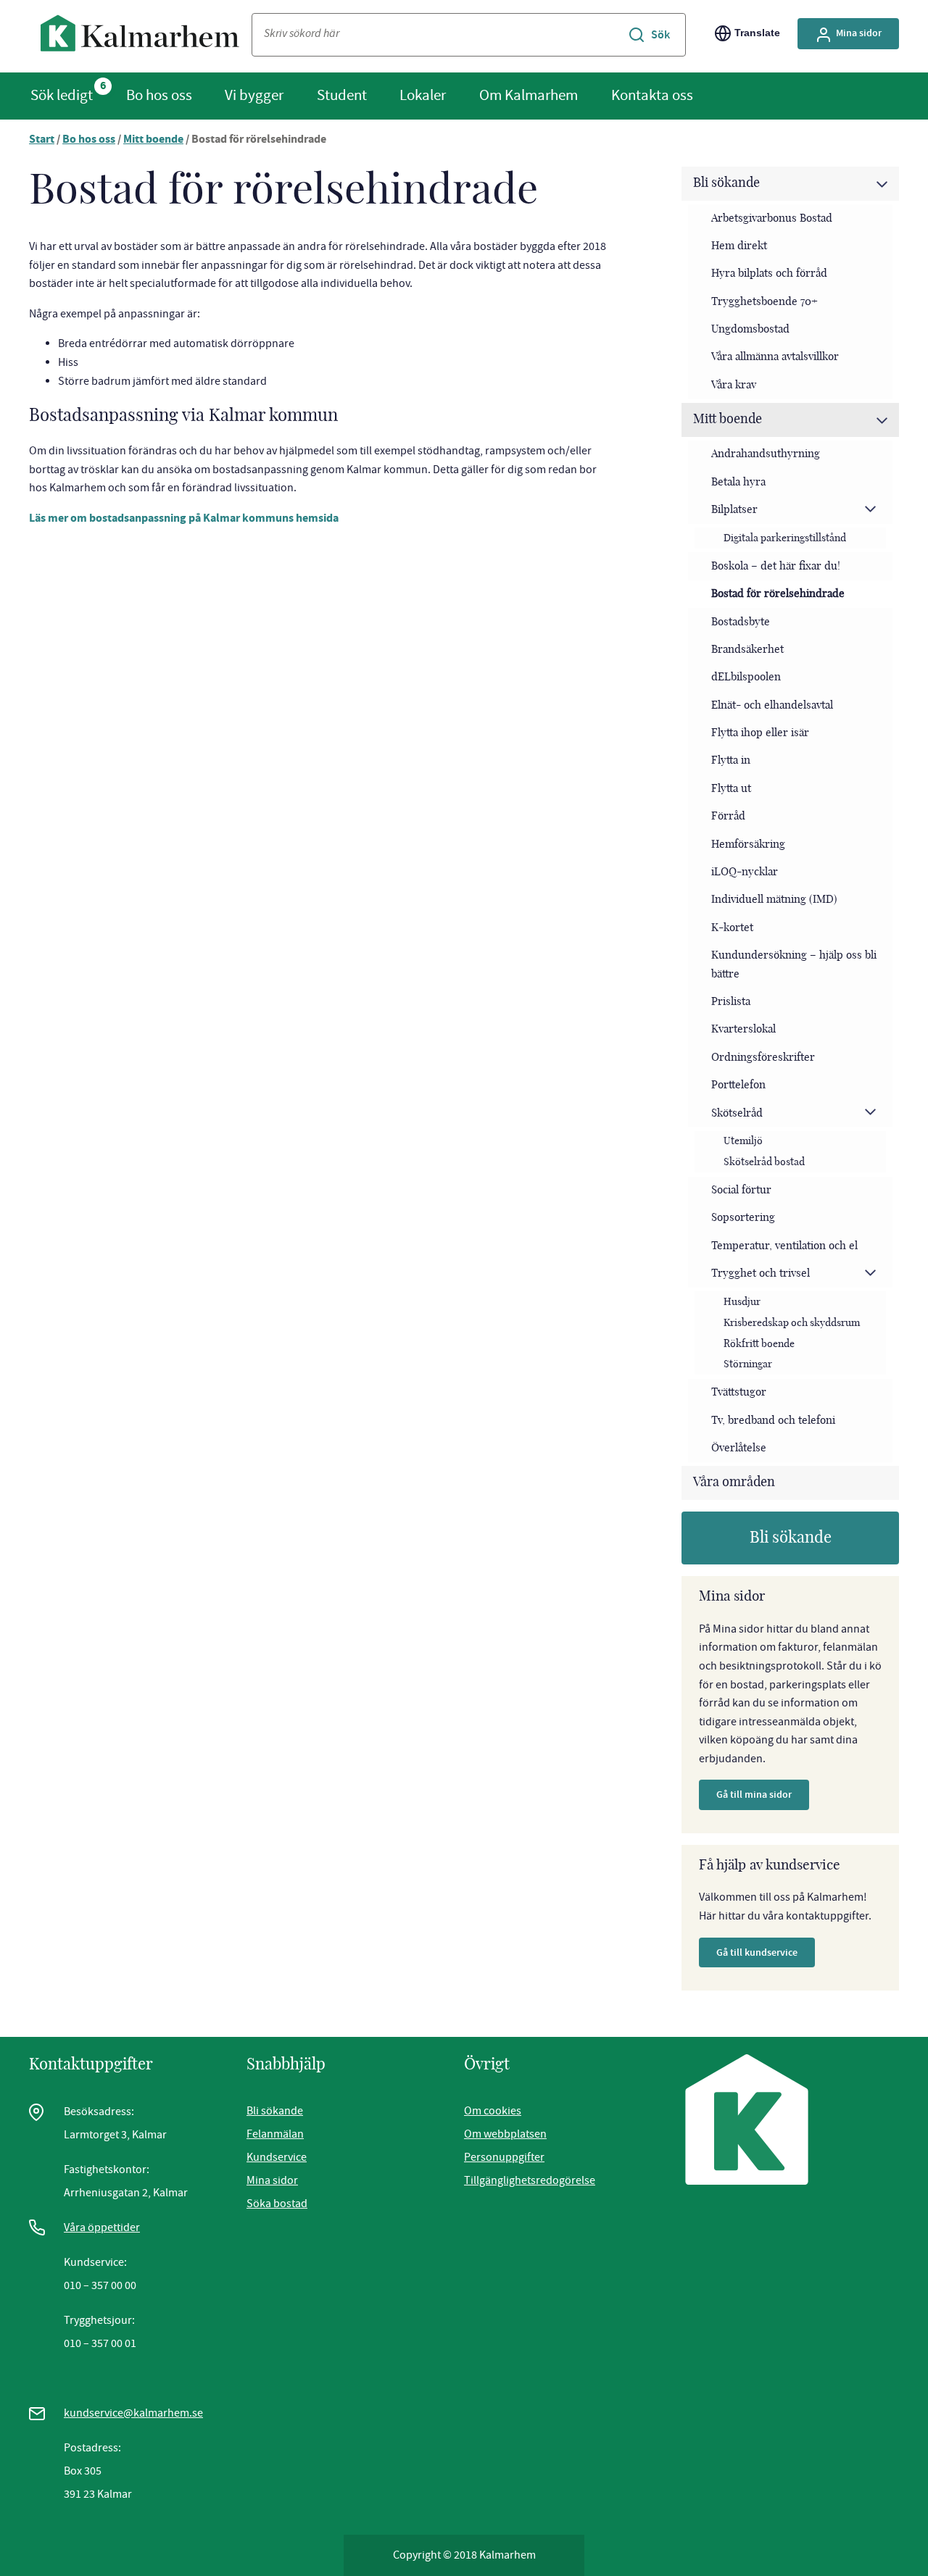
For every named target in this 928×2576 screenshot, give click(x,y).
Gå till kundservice (757, 1952)
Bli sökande (726, 183)
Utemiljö (743, 1141)
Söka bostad (277, 2204)
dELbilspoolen (746, 677)
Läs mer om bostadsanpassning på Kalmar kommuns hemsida (184, 519)
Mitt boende (153, 140)
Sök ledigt (62, 95)
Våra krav (734, 385)
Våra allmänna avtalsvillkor (775, 357)
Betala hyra (738, 482)
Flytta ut (731, 789)
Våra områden (734, 1483)
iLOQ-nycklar (745, 872)
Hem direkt (739, 246)
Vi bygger (254, 95)
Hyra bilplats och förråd (769, 274)
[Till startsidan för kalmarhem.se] (140, 37)
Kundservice (277, 2157)
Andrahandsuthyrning (766, 454)
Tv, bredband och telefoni (773, 1421)
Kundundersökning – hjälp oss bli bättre (794, 965)
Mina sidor (859, 33)
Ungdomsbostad (750, 329)
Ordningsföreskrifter (763, 1058)
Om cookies (493, 2111)
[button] (882, 184)
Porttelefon (738, 1085)
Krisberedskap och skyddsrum (792, 1323)
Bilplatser (734, 510)
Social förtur (741, 1190)
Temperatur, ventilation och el (784, 1246)
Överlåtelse (739, 1448)
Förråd (728, 816)
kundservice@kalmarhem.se (133, 2413)
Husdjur (742, 1302)
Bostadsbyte (741, 622)
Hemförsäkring (748, 845)
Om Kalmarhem (529, 95)
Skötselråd (737, 1113)
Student (342, 95)
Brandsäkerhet (747, 650)
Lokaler (423, 95)
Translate (757, 33)
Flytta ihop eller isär (760, 733)
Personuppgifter (504, 2157)
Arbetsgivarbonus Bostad (772, 218)
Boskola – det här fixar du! (776, 566)
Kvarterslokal (743, 1029)
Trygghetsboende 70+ (765, 302)
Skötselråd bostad (764, 1162)
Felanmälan (275, 2134)
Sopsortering (743, 1218)
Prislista (731, 1002)
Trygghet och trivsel (761, 1274)
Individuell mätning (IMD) (774, 900)
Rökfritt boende (759, 1344)
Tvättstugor (739, 1392)
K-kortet (732, 928)
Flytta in (731, 760)
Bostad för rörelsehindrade (778, 594)
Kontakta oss (652, 95)
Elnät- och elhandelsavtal (772, 705)
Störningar (748, 1364)
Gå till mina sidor (754, 1795)
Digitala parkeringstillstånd (785, 538)
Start (42, 140)
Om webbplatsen (505, 2134)
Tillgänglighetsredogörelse (530, 2180)
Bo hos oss (159, 95)
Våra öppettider (102, 2227)
